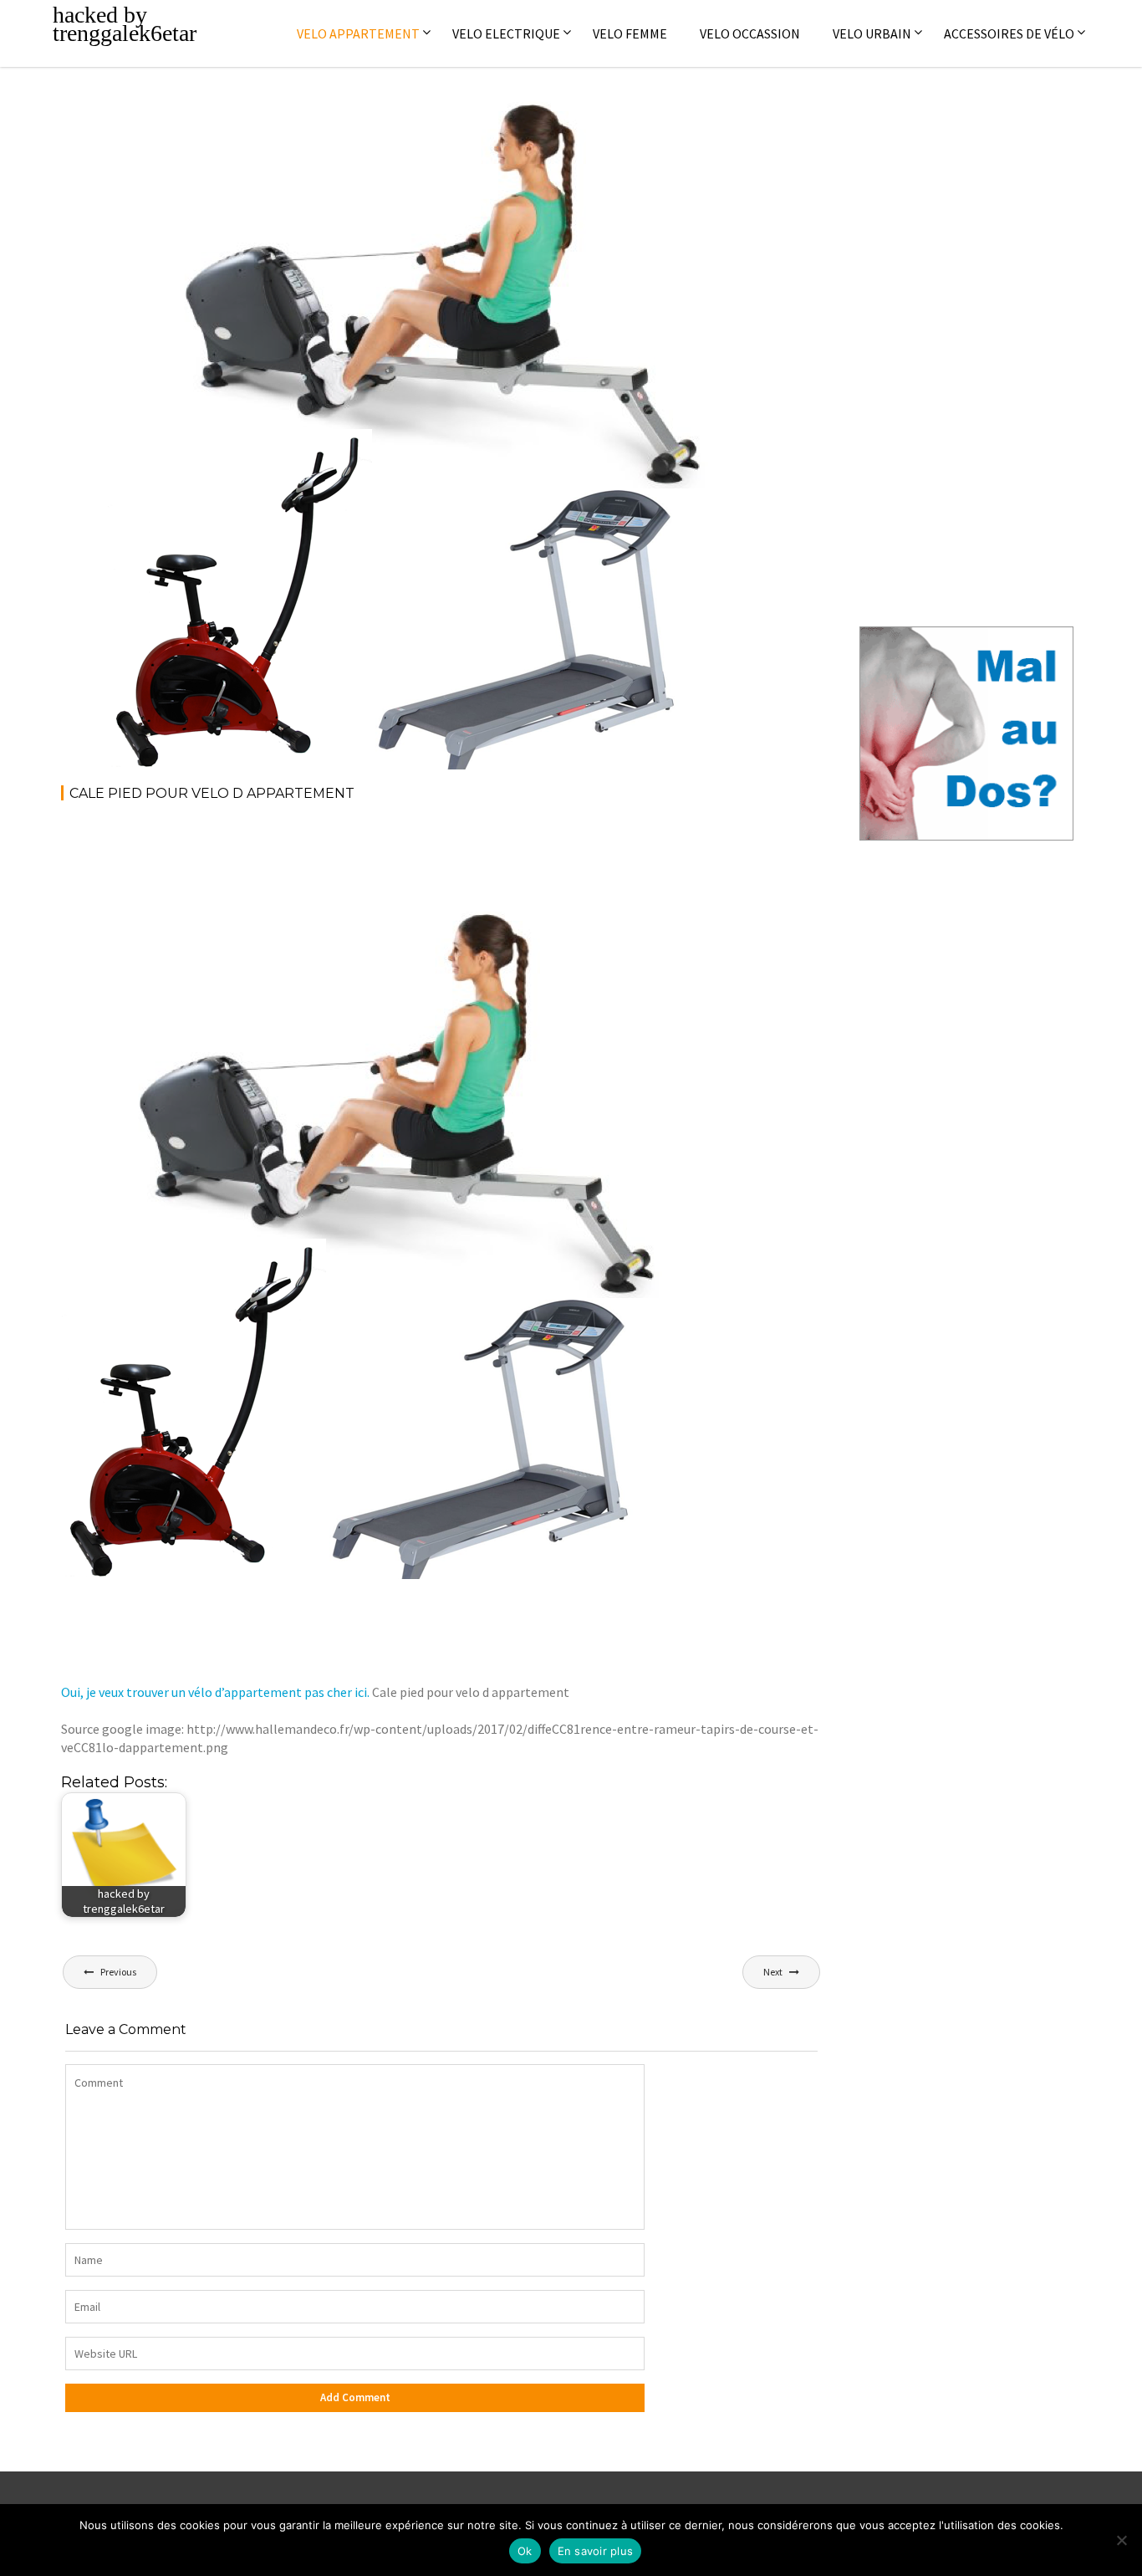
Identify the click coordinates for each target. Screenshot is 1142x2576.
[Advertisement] (365, 861)
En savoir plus (596, 2551)
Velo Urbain (872, 33)
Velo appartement (358, 33)
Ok (525, 2551)
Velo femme (630, 33)
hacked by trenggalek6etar (125, 24)
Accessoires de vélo (1009, 33)
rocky (255, 123)
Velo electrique (506, 33)
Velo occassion (750, 33)
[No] (1121, 2540)
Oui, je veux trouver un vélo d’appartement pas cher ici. (215, 1692)
